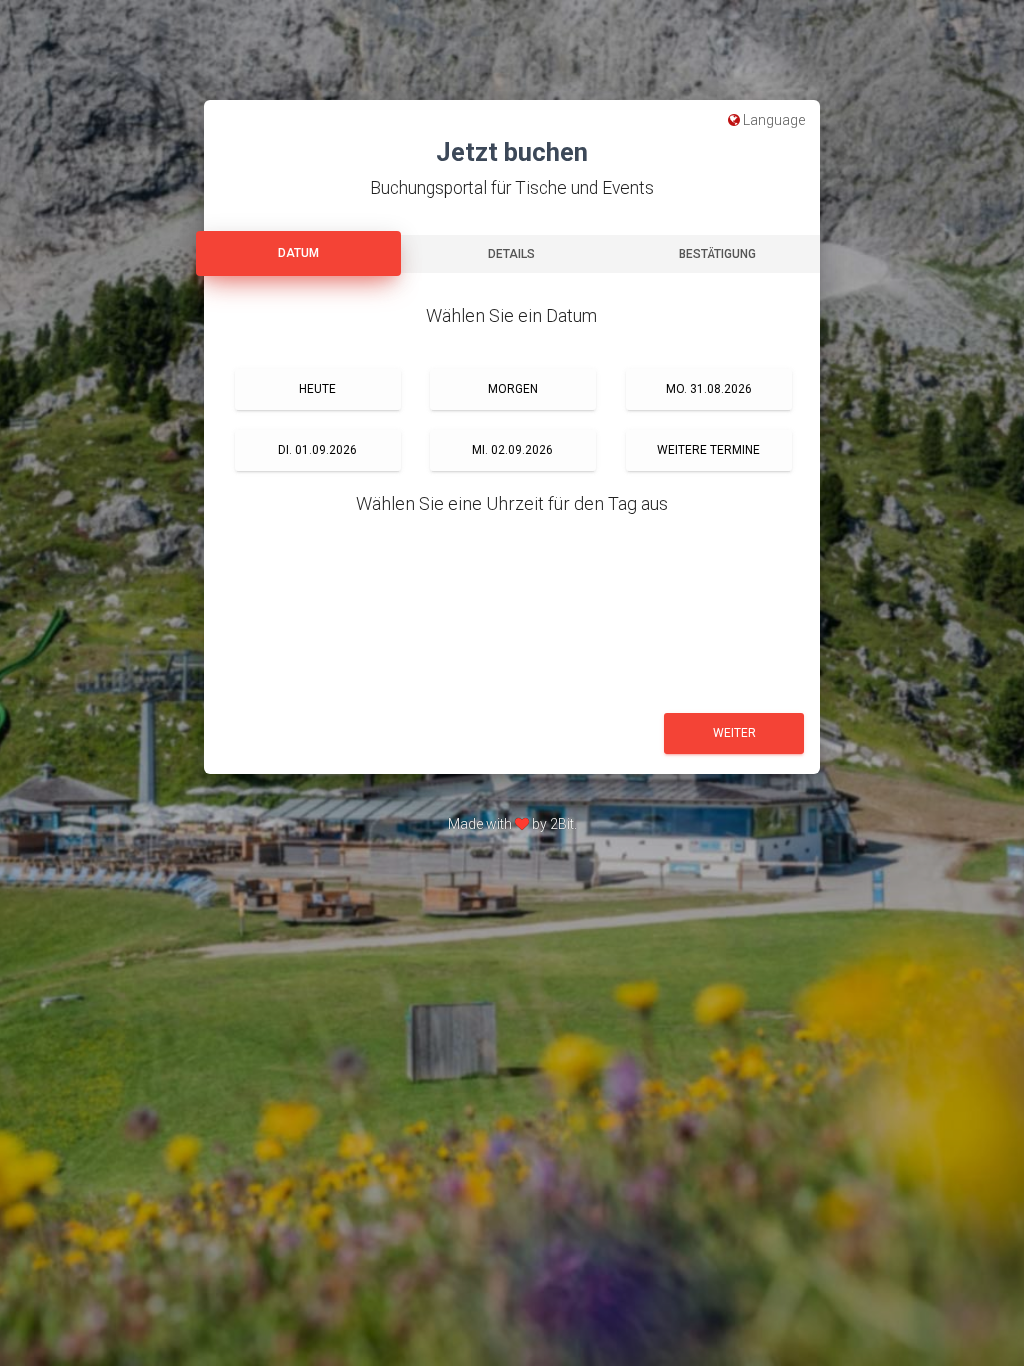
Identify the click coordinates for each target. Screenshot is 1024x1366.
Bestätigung (717, 254)
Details (511, 254)
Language (772, 120)
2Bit (562, 824)
